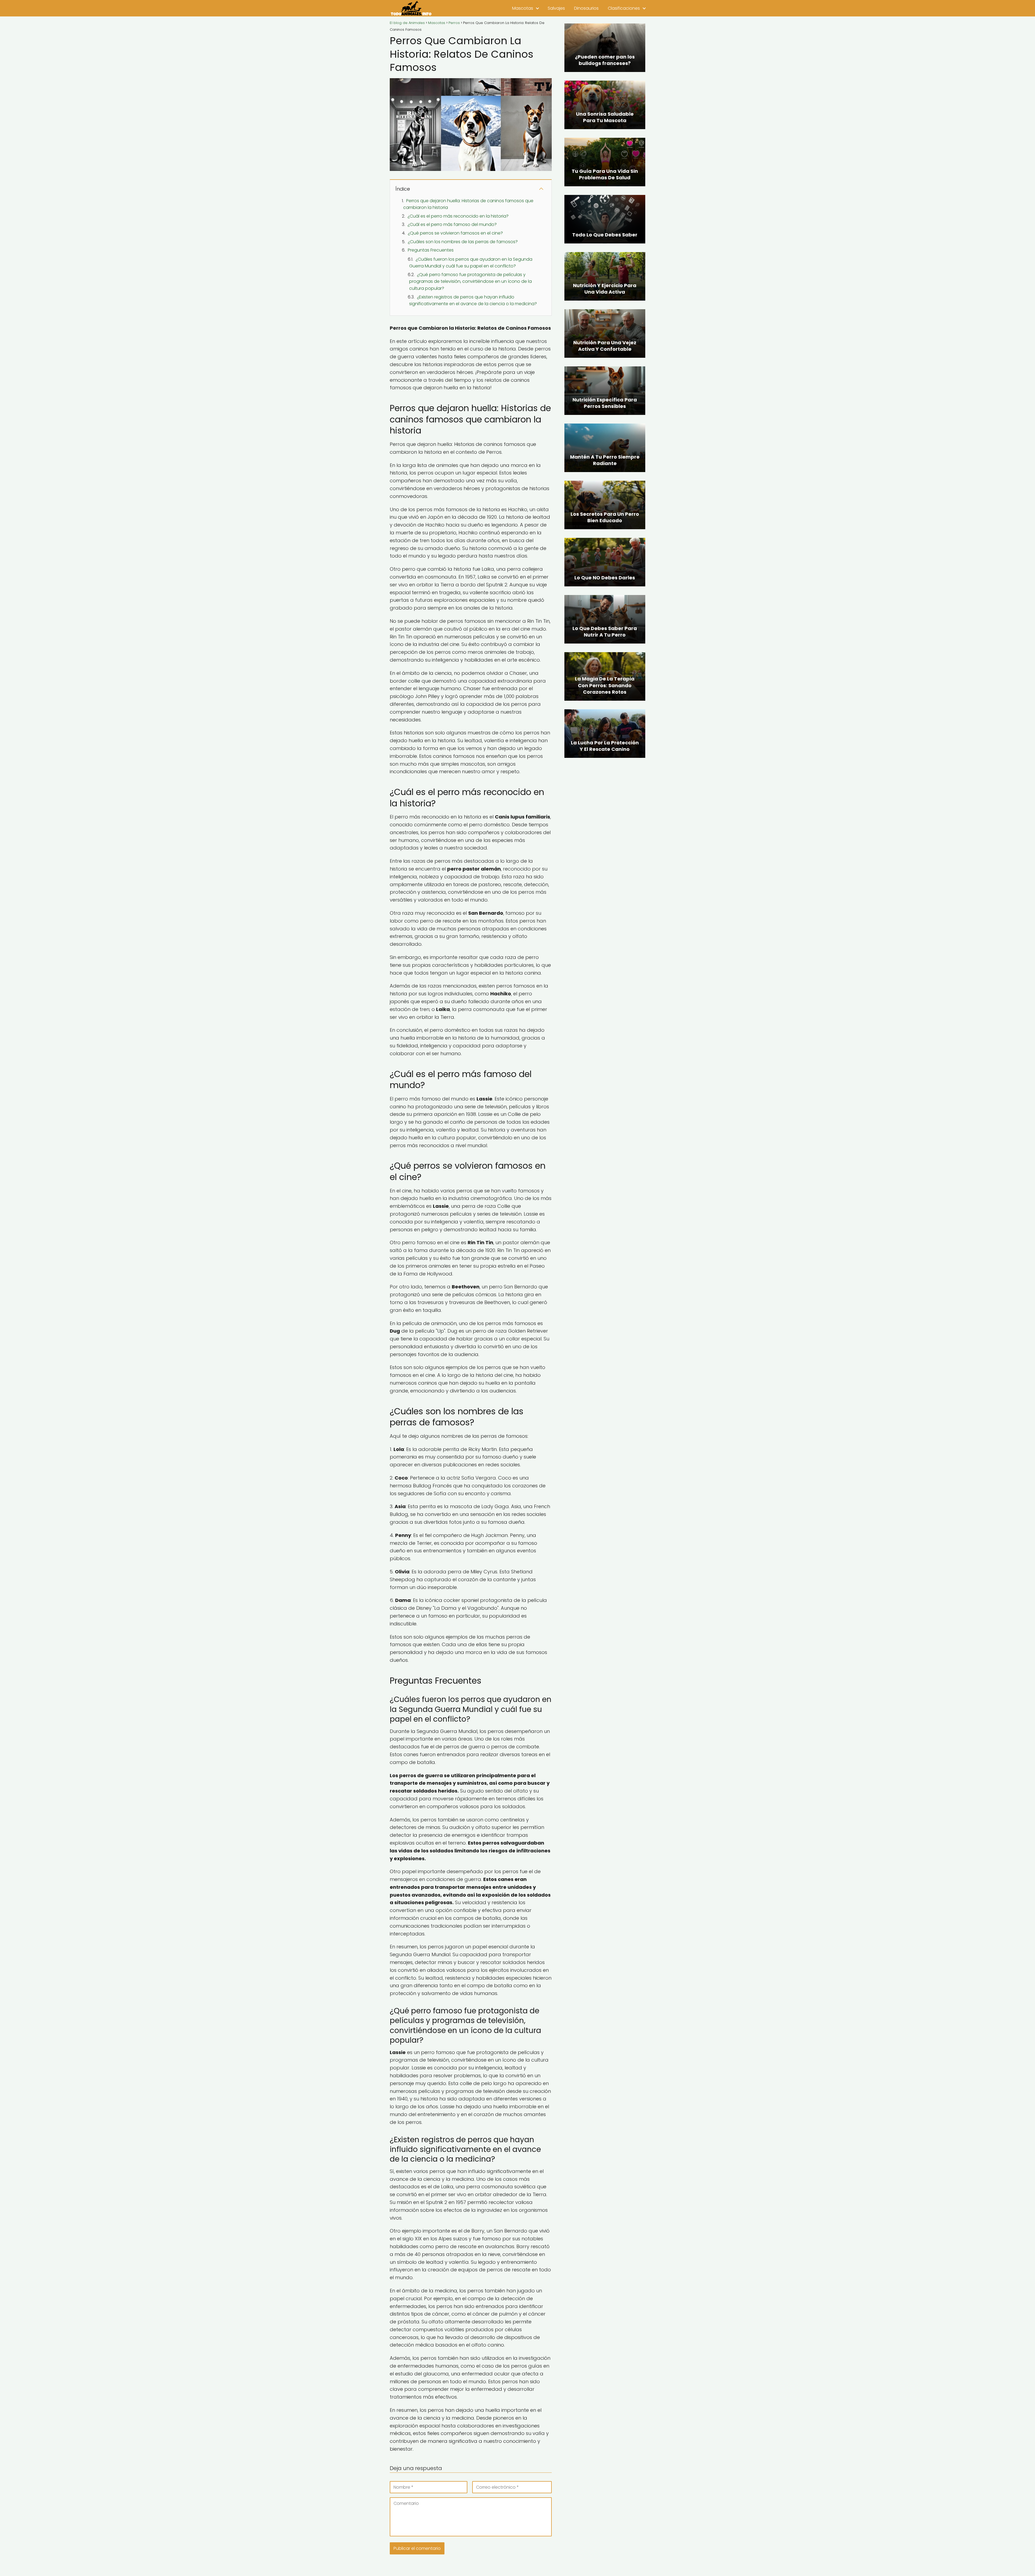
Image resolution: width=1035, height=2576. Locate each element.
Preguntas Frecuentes (431, 250)
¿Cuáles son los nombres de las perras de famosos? (463, 242)
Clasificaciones (624, 8)
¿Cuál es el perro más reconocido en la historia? (458, 216)
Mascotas (523, 8)
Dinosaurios (586, 8)
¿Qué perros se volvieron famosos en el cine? (455, 233)
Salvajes (556, 8)
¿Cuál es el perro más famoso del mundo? (452, 224)
